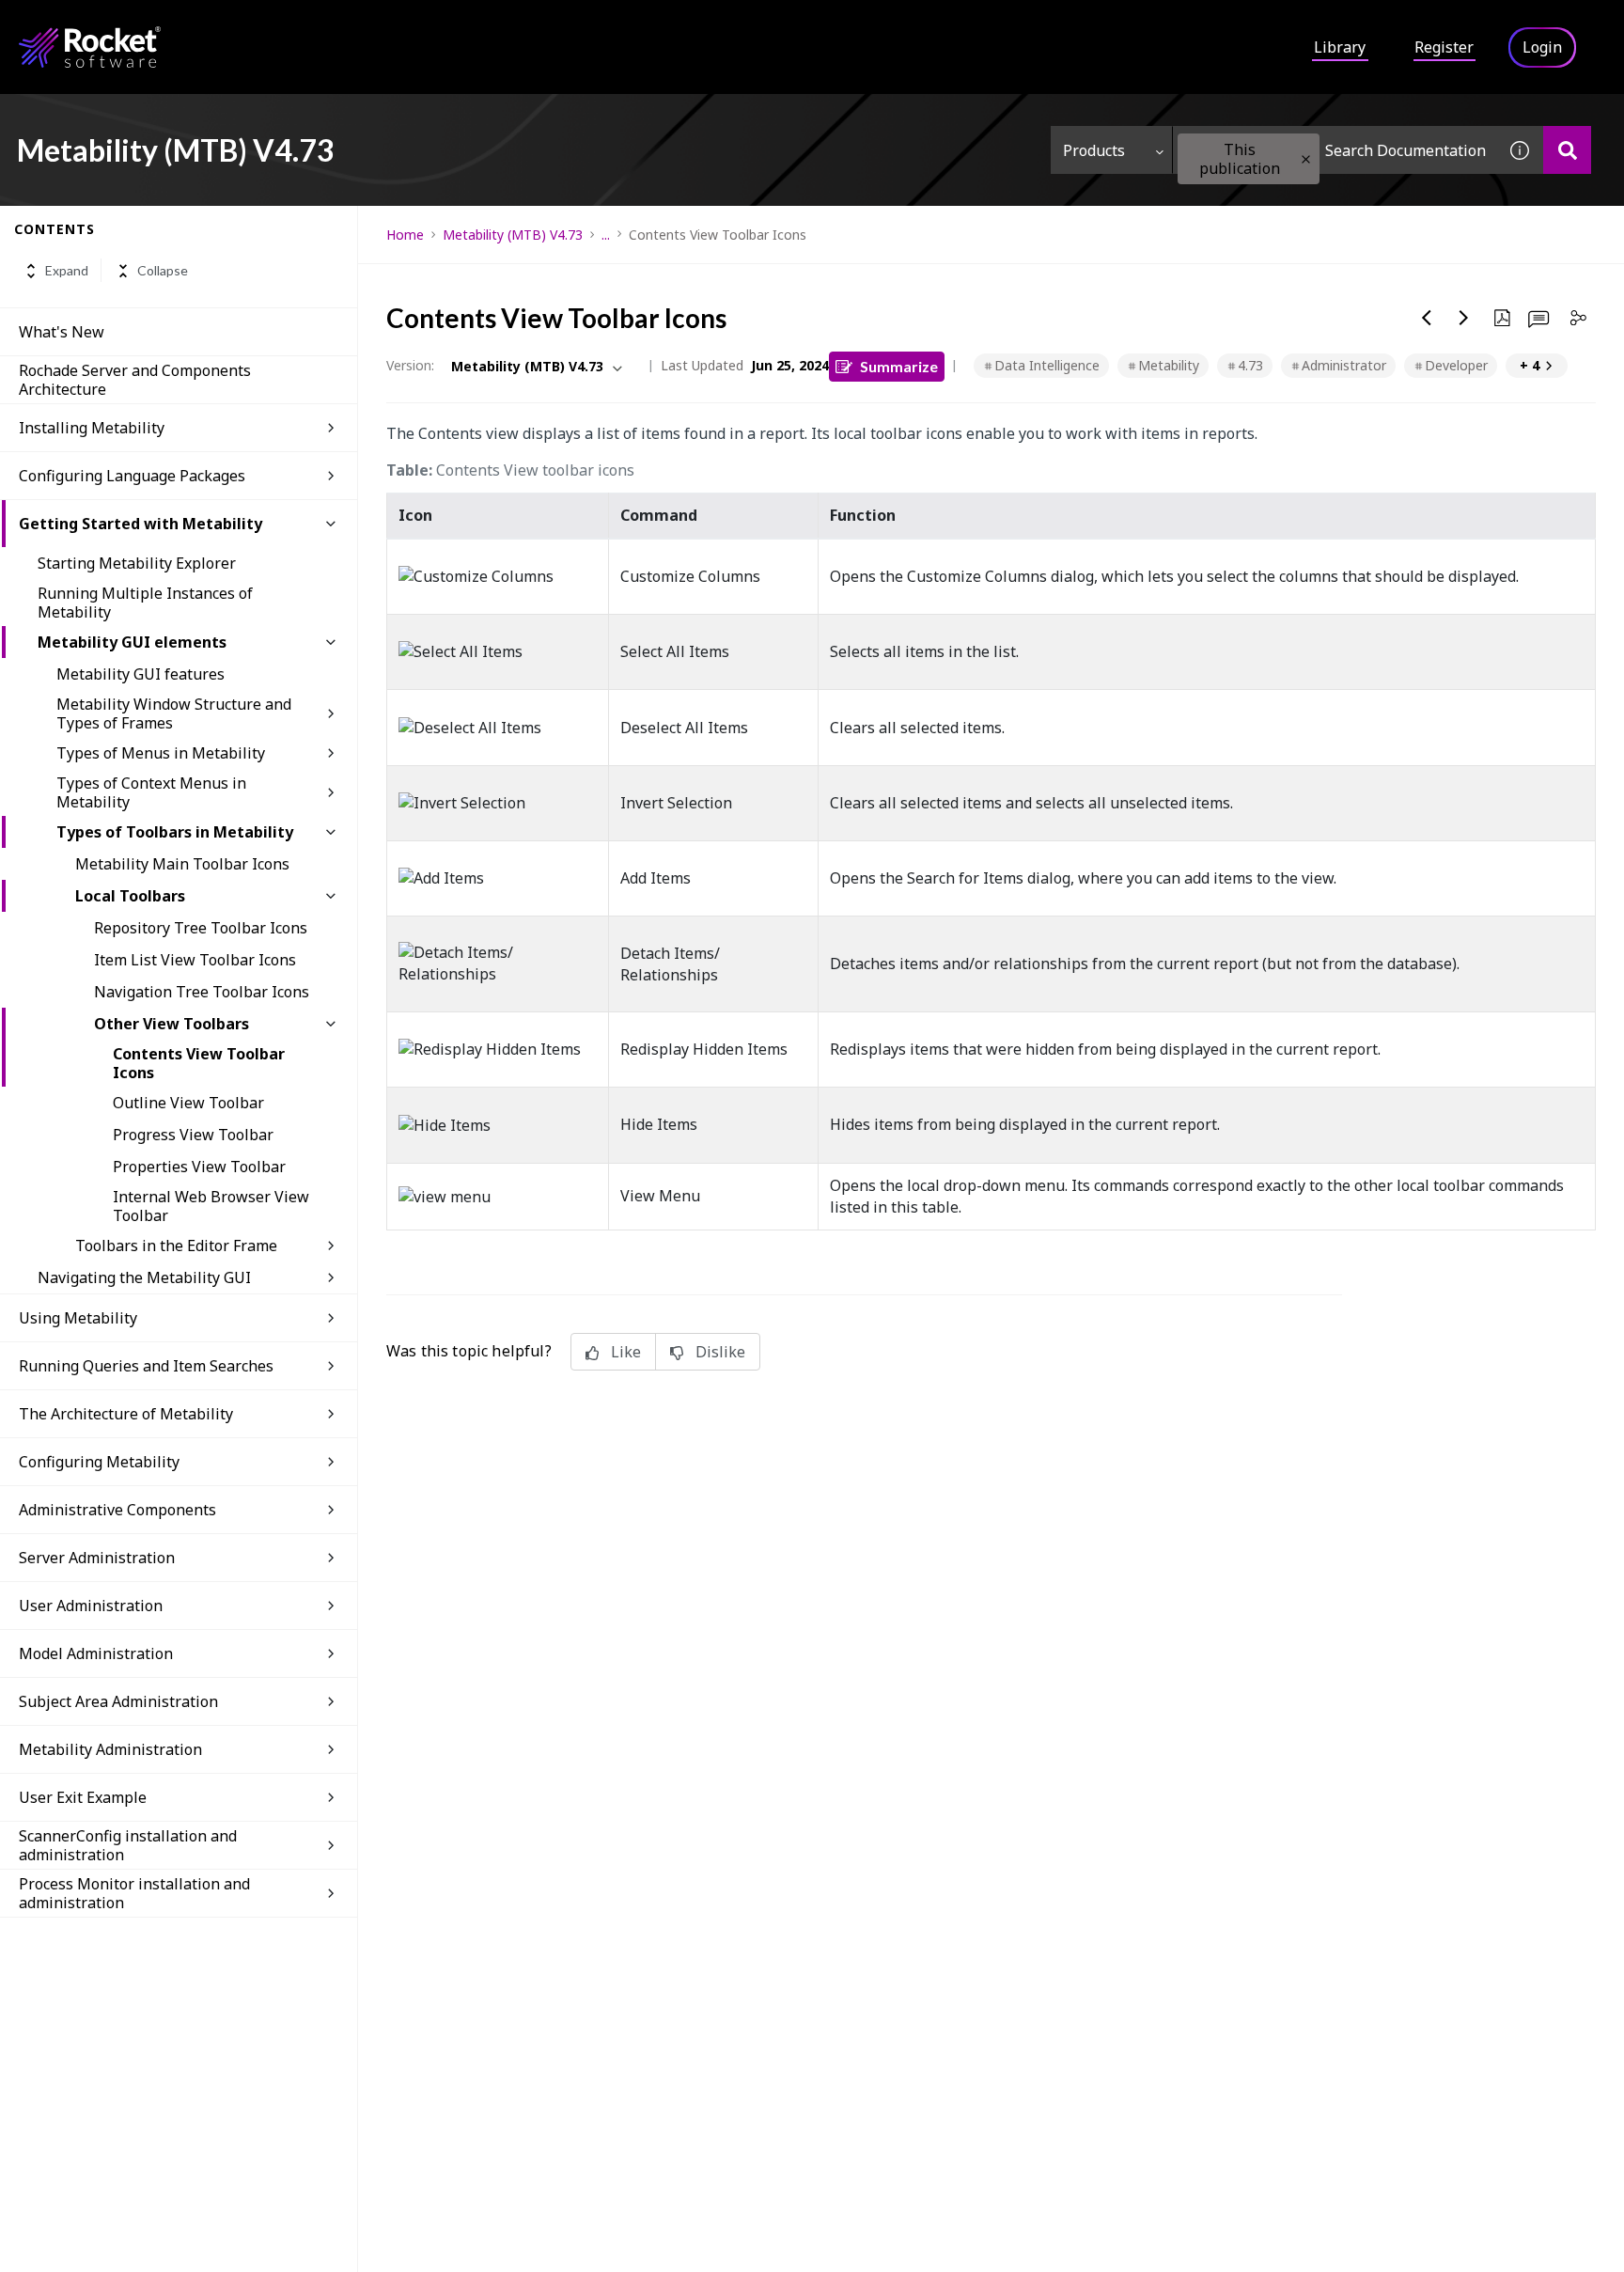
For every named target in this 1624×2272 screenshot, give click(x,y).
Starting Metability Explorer (137, 563)
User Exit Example (83, 1797)
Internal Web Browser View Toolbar (211, 1206)
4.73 (1250, 365)
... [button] (606, 235)
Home (405, 235)
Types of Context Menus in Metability (151, 792)
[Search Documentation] (1567, 150)
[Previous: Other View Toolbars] (1427, 318)
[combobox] (1335, 150)
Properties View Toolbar (199, 1167)
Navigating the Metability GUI (144, 1277)
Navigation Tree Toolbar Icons (202, 992)
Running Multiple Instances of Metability (145, 603)
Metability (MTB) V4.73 (513, 235)
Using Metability (78, 1318)
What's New (62, 332)
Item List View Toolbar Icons (195, 960)
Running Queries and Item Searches (146, 1366)
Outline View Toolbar (188, 1103)
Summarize (899, 366)
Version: (410, 365)
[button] (1306, 159)
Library (1340, 47)
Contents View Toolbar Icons (199, 1063)
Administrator (1344, 365)
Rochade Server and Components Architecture (135, 380)
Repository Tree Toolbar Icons (201, 928)
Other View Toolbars (172, 1024)
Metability (1169, 365)
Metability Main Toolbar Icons (182, 864)
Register (1444, 47)
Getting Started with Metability (141, 524)
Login (1542, 47)
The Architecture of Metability (126, 1414)
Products (1094, 150)
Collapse (163, 271)
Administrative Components (117, 1510)
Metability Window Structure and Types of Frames (174, 713)
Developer (1456, 365)
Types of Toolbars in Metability (175, 832)
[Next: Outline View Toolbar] (1464, 318)
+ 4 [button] (1530, 365)
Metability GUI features (141, 674)
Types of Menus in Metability (161, 753)
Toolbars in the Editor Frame (176, 1246)
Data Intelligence (1047, 365)
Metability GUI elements (132, 642)
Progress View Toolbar (193, 1135)
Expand (67, 271)
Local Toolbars (130, 896)
